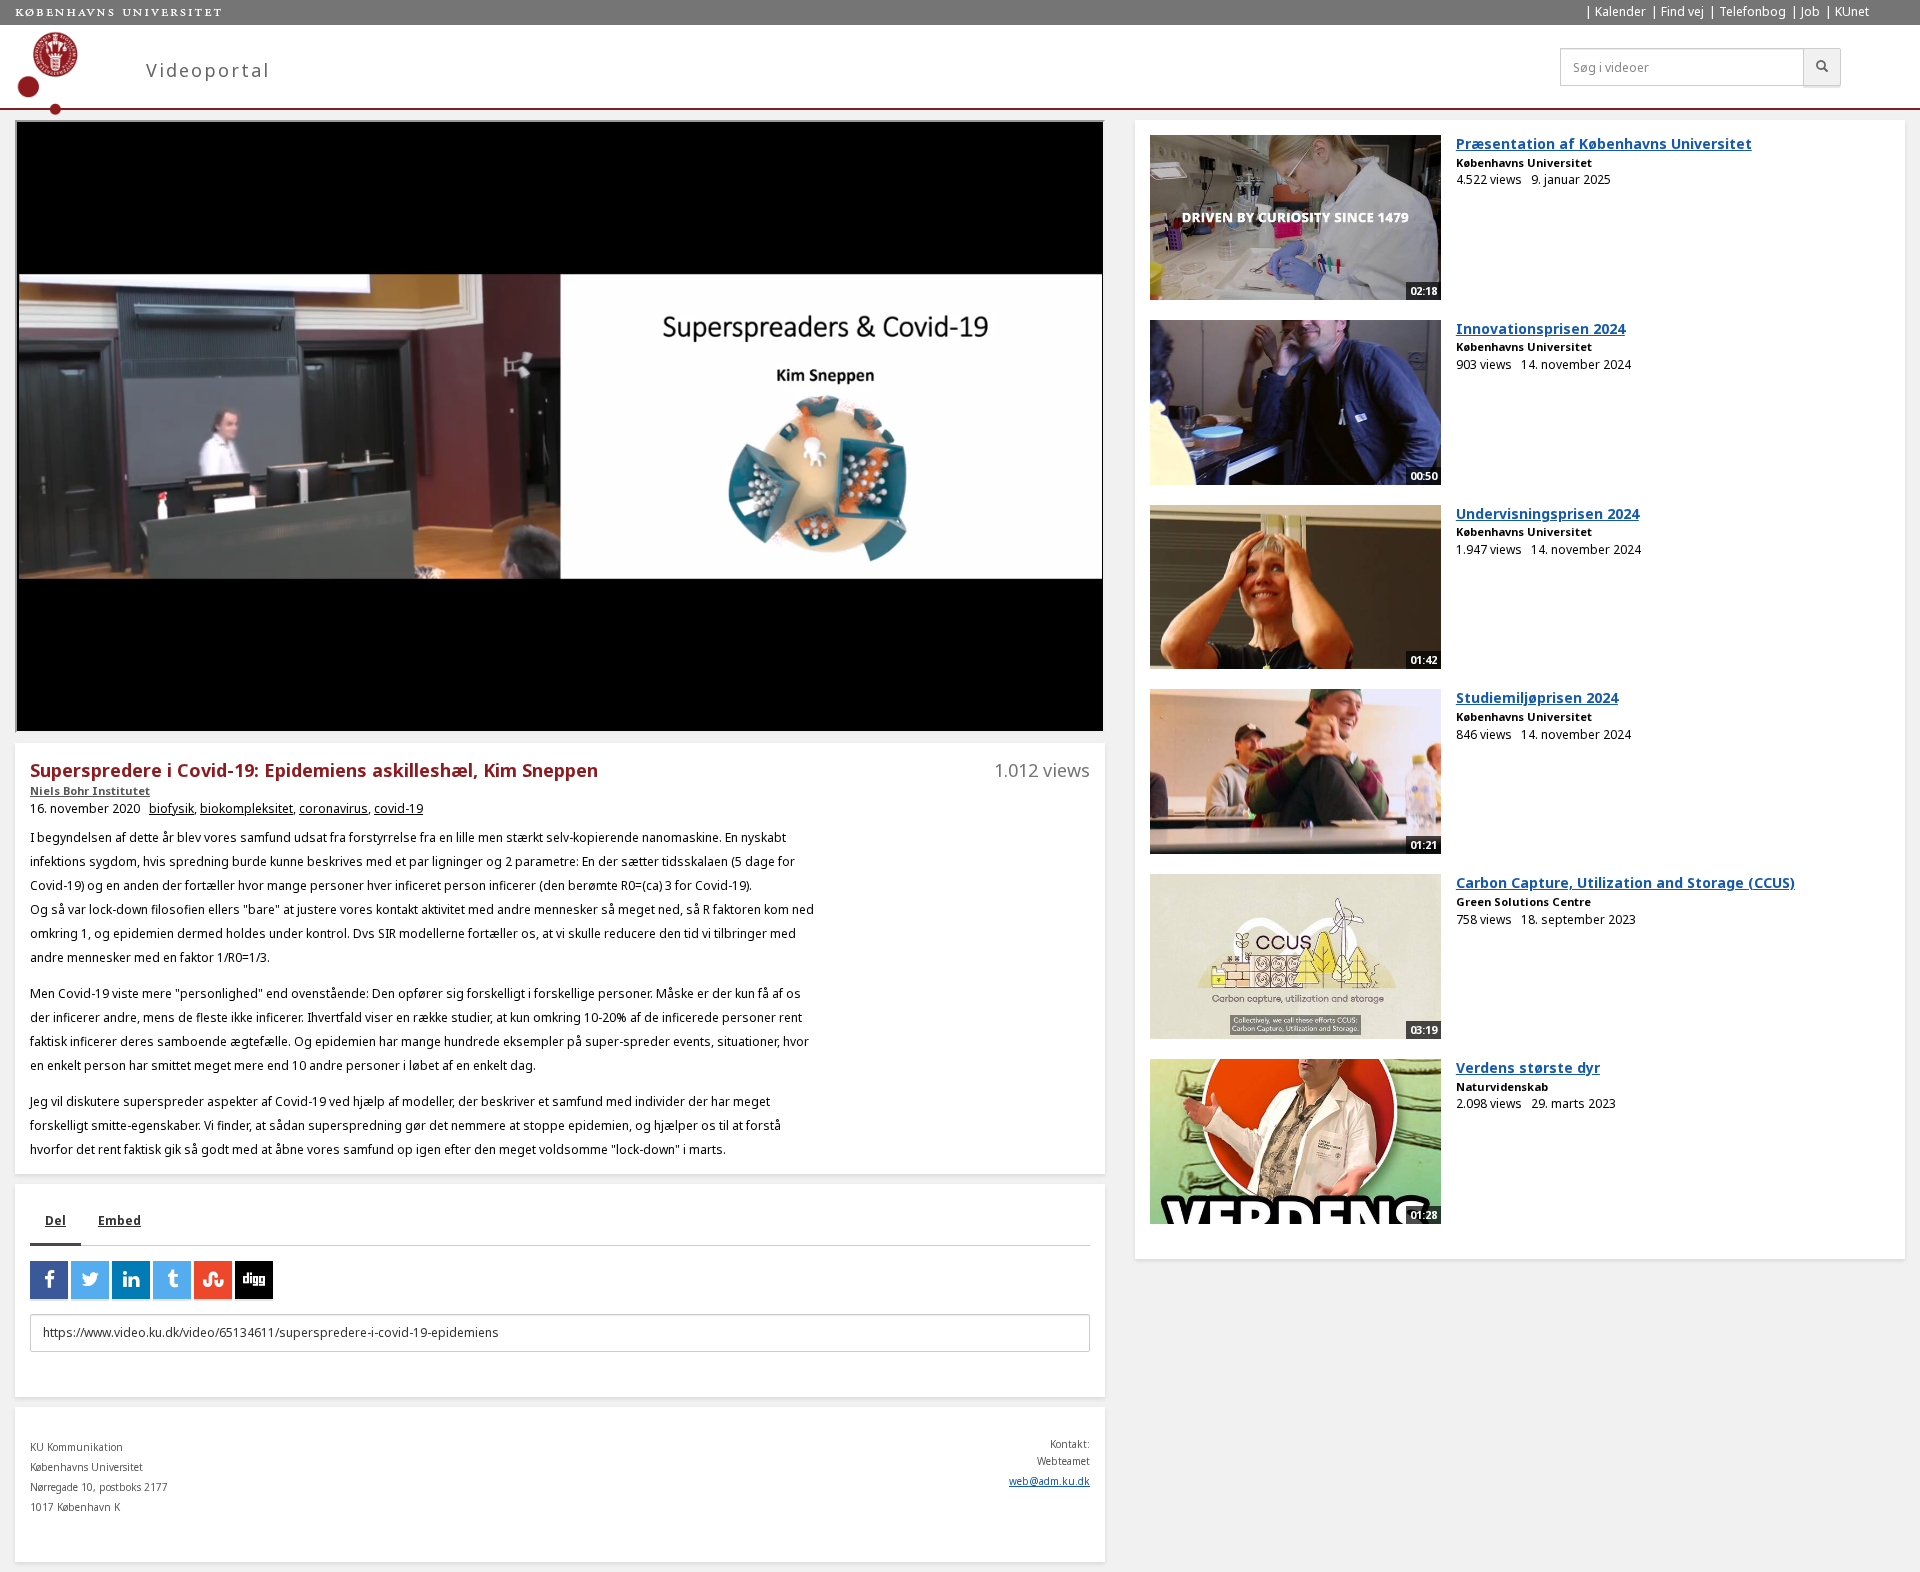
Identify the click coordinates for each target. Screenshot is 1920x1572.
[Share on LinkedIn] (131, 1280)
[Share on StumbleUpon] (213, 1280)
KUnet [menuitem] (1852, 11)
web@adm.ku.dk (1049, 1481)
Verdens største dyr (1528, 1067)
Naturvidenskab (1502, 1086)
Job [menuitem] (1810, 11)
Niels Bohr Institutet (90, 790)
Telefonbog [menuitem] (1752, 11)
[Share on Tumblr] (172, 1280)
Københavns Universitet (1524, 162)
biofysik (171, 808)
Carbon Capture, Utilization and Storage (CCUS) (1625, 882)
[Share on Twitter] (90, 1280)
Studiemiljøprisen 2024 (1537, 697)
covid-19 (398, 808)
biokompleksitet (246, 808)
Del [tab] (55, 1220)
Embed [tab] (119, 1220)
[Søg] (1822, 67)
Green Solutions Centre (1523, 901)
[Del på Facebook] (49, 1280)
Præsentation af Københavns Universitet (1604, 143)
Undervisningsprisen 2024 (1547, 513)
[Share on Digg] (254, 1280)
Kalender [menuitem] (1620, 11)
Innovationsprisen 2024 (1540, 328)
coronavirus (333, 808)
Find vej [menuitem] (1682, 11)
